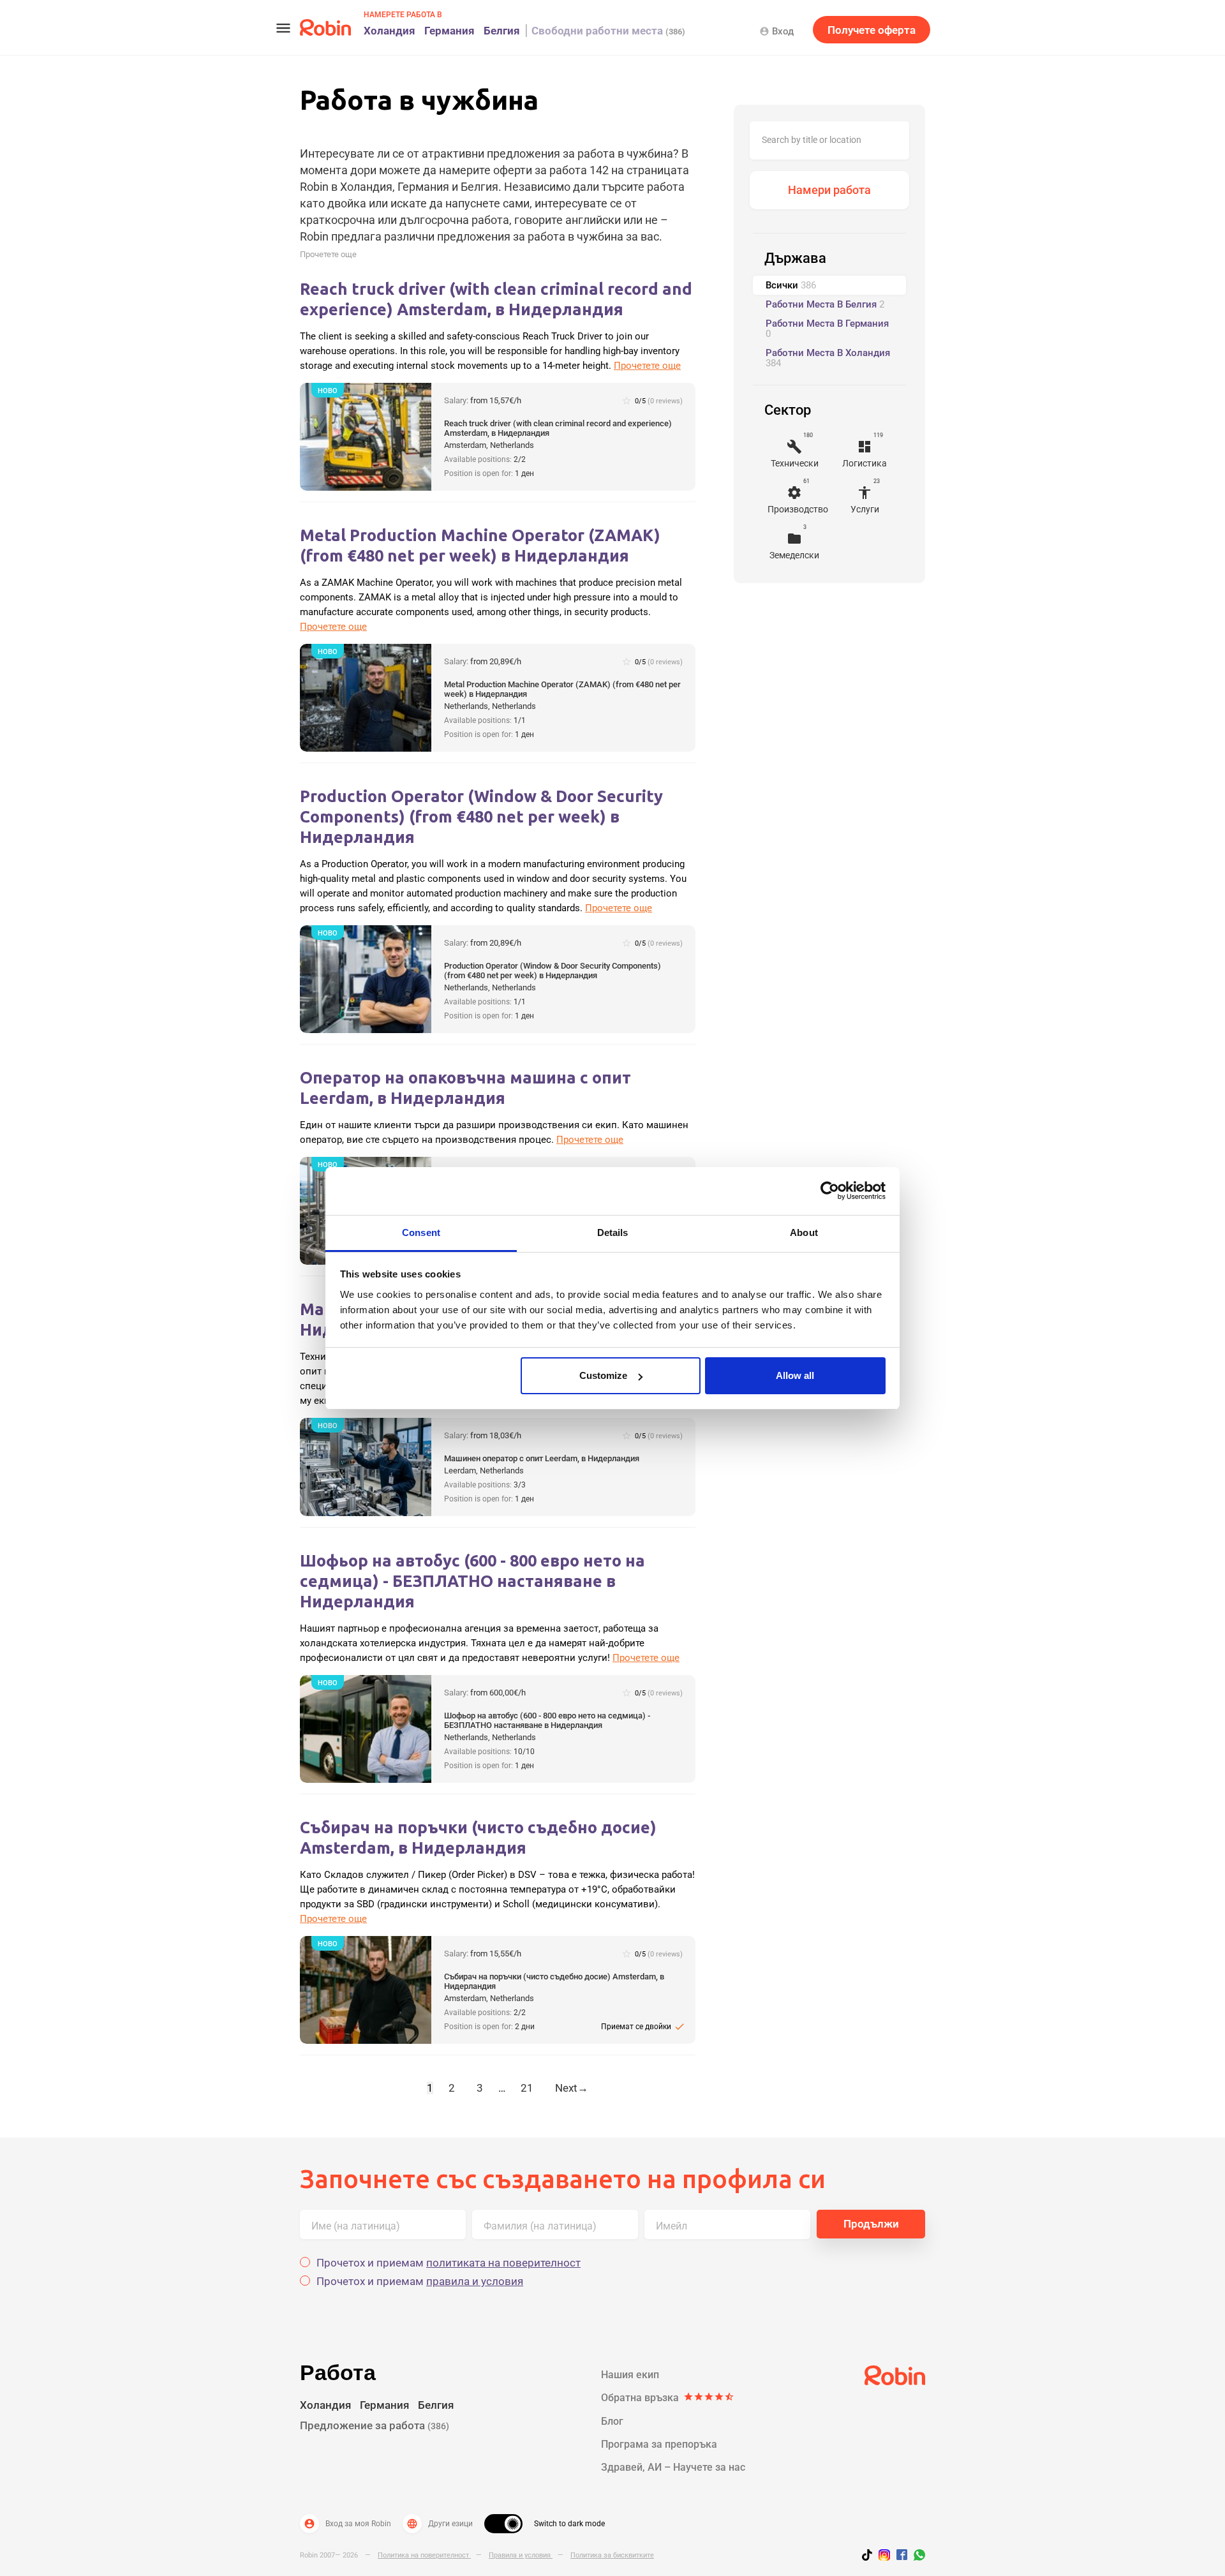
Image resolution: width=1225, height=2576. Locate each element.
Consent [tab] (421, 1232)
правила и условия (475, 2281)
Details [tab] (613, 1232)
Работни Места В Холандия (828, 358)
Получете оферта (872, 30)
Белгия (502, 31)
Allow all (795, 1375)
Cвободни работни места (608, 31)
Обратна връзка (668, 2398)
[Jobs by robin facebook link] (902, 2556)
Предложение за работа (375, 2425)
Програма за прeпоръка (659, 2444)
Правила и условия (521, 2555)
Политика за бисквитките (612, 2555)
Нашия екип (630, 2375)
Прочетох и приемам (449, 2263)
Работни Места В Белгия (825, 304)
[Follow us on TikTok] (870, 2557)
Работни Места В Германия (827, 329)
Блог (612, 2421)
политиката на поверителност (503, 2263)
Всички (791, 285)
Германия (449, 31)
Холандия (390, 31)
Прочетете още (328, 254)
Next (572, 2088)
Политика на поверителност (424, 2555)
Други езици (440, 2524)
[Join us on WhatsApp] (916, 2557)
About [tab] (804, 1232)
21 (527, 2088)
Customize (603, 1375)
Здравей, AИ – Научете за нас (673, 2467)
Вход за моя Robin (347, 2524)
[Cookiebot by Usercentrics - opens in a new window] (830, 1191)
